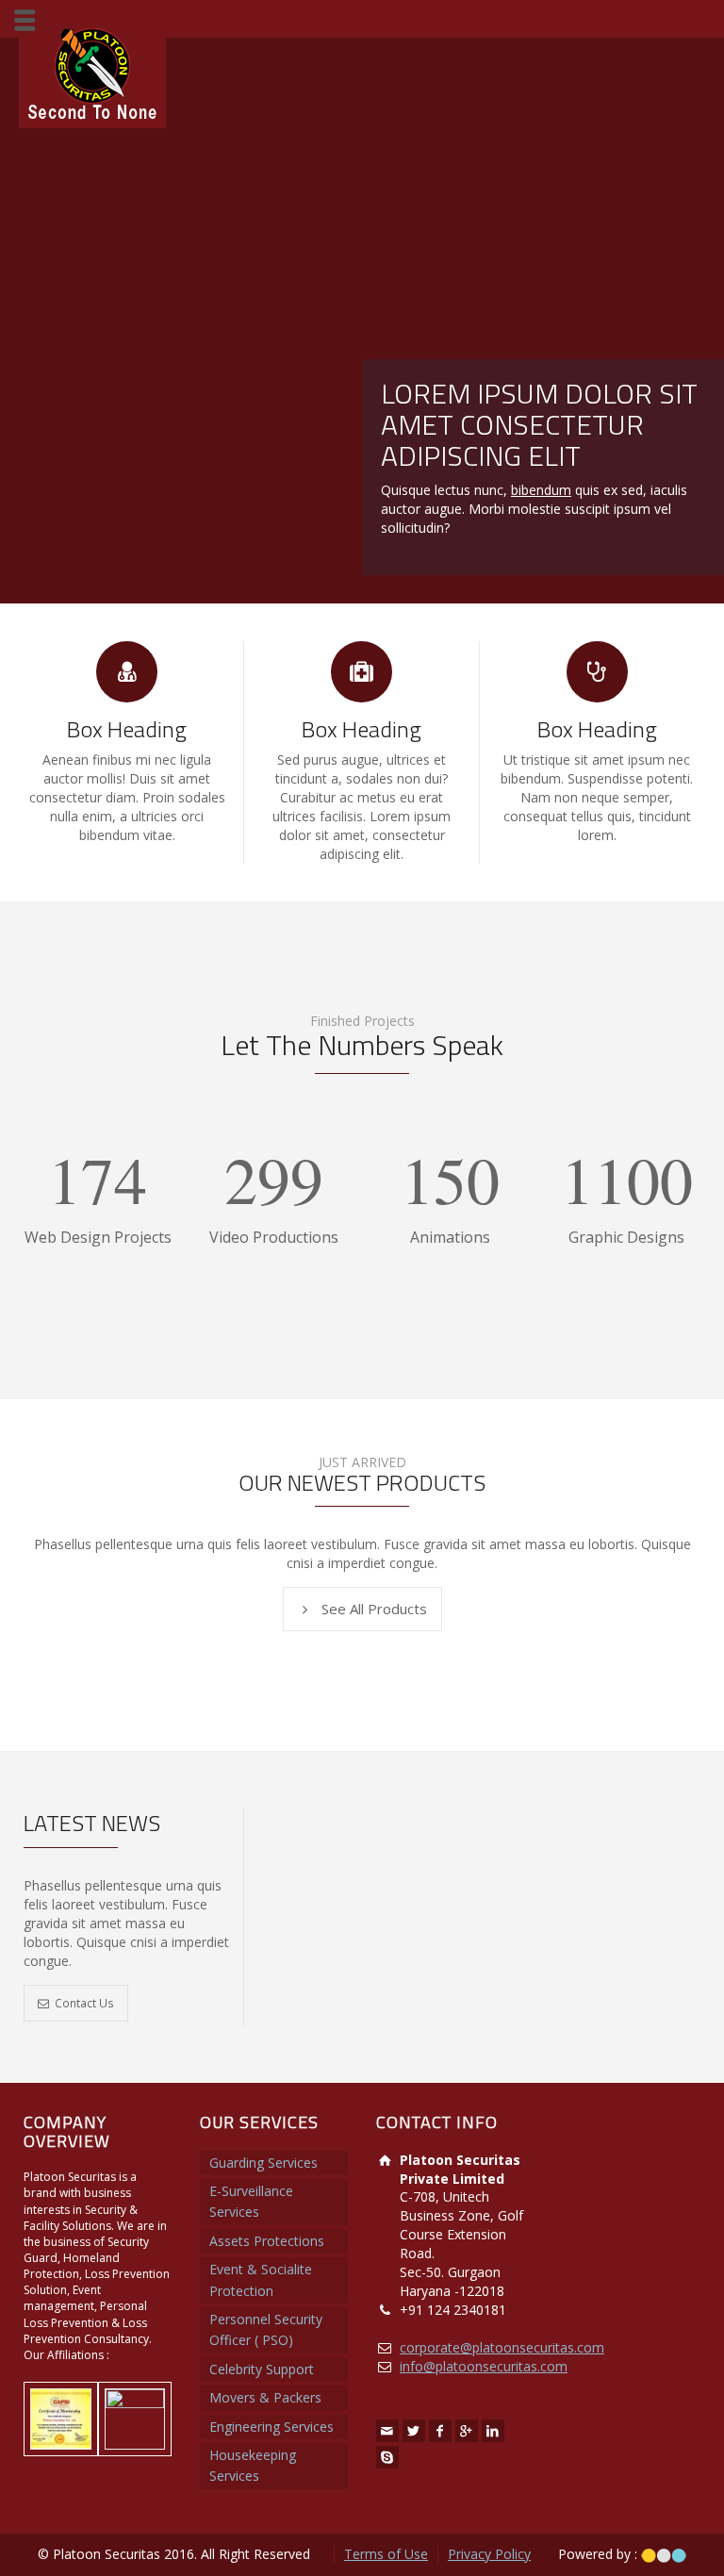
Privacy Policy (489, 2554)
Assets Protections (267, 2241)
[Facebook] (440, 2431)
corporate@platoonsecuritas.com (502, 2347)
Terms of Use (386, 2554)
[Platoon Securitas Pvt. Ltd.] (92, 72)
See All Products (374, 1609)
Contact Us (84, 2003)
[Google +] (467, 2431)
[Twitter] (414, 2431)
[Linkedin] (493, 2431)
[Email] (387, 2431)
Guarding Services (263, 2163)
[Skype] (387, 2457)
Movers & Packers (265, 2397)
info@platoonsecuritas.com (484, 2366)
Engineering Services (271, 2427)
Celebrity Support (262, 2369)
